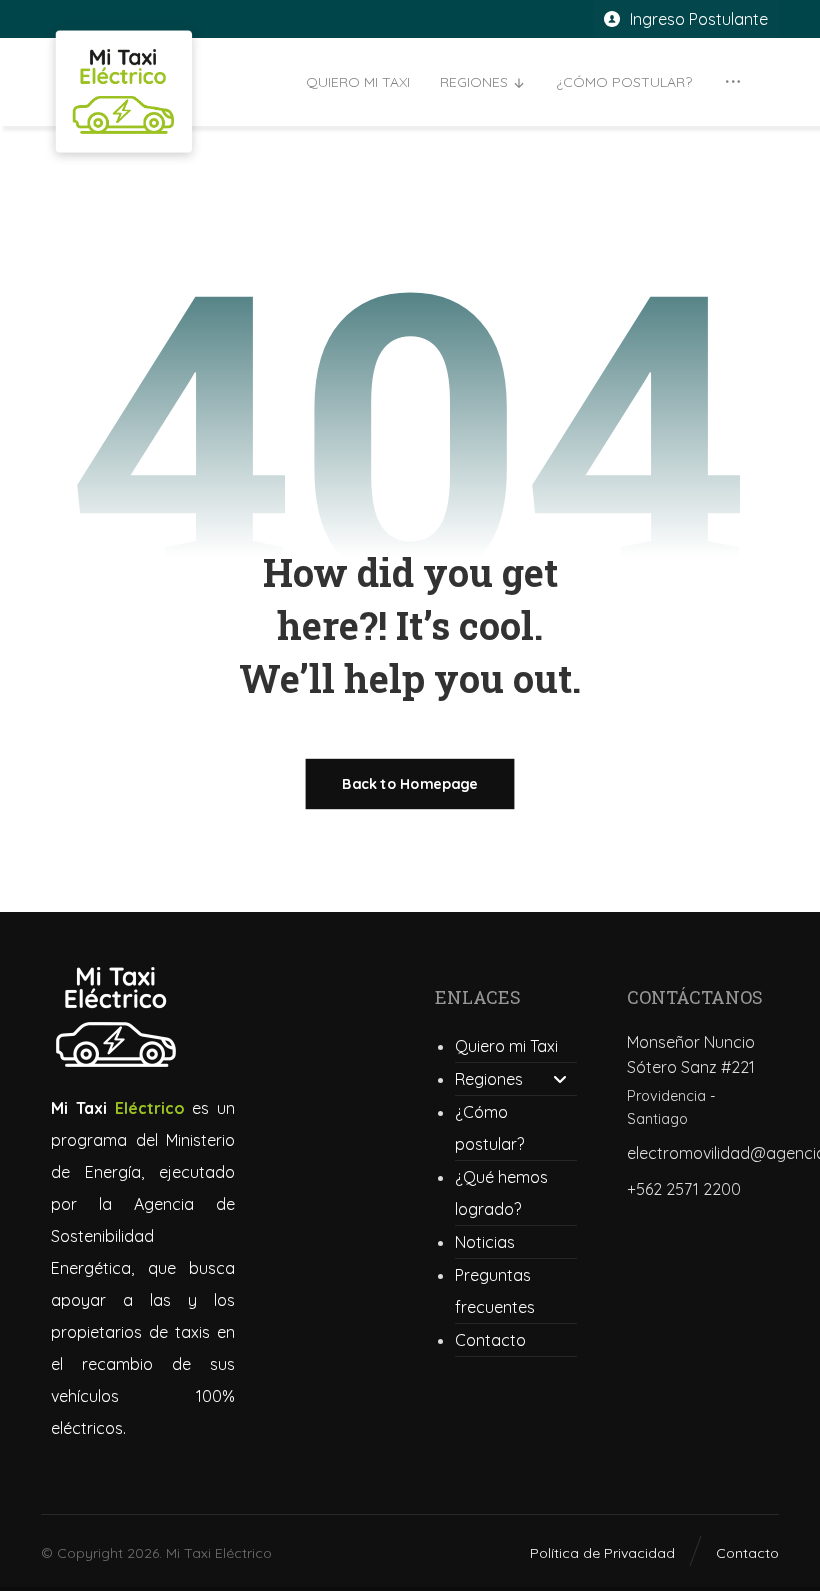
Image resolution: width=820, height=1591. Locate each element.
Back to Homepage (410, 784)
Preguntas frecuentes (495, 1291)
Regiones (489, 1079)
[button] (733, 82)
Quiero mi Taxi (506, 1046)
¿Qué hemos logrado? (501, 1193)
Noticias (485, 1242)
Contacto (490, 1340)
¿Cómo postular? (489, 1128)
